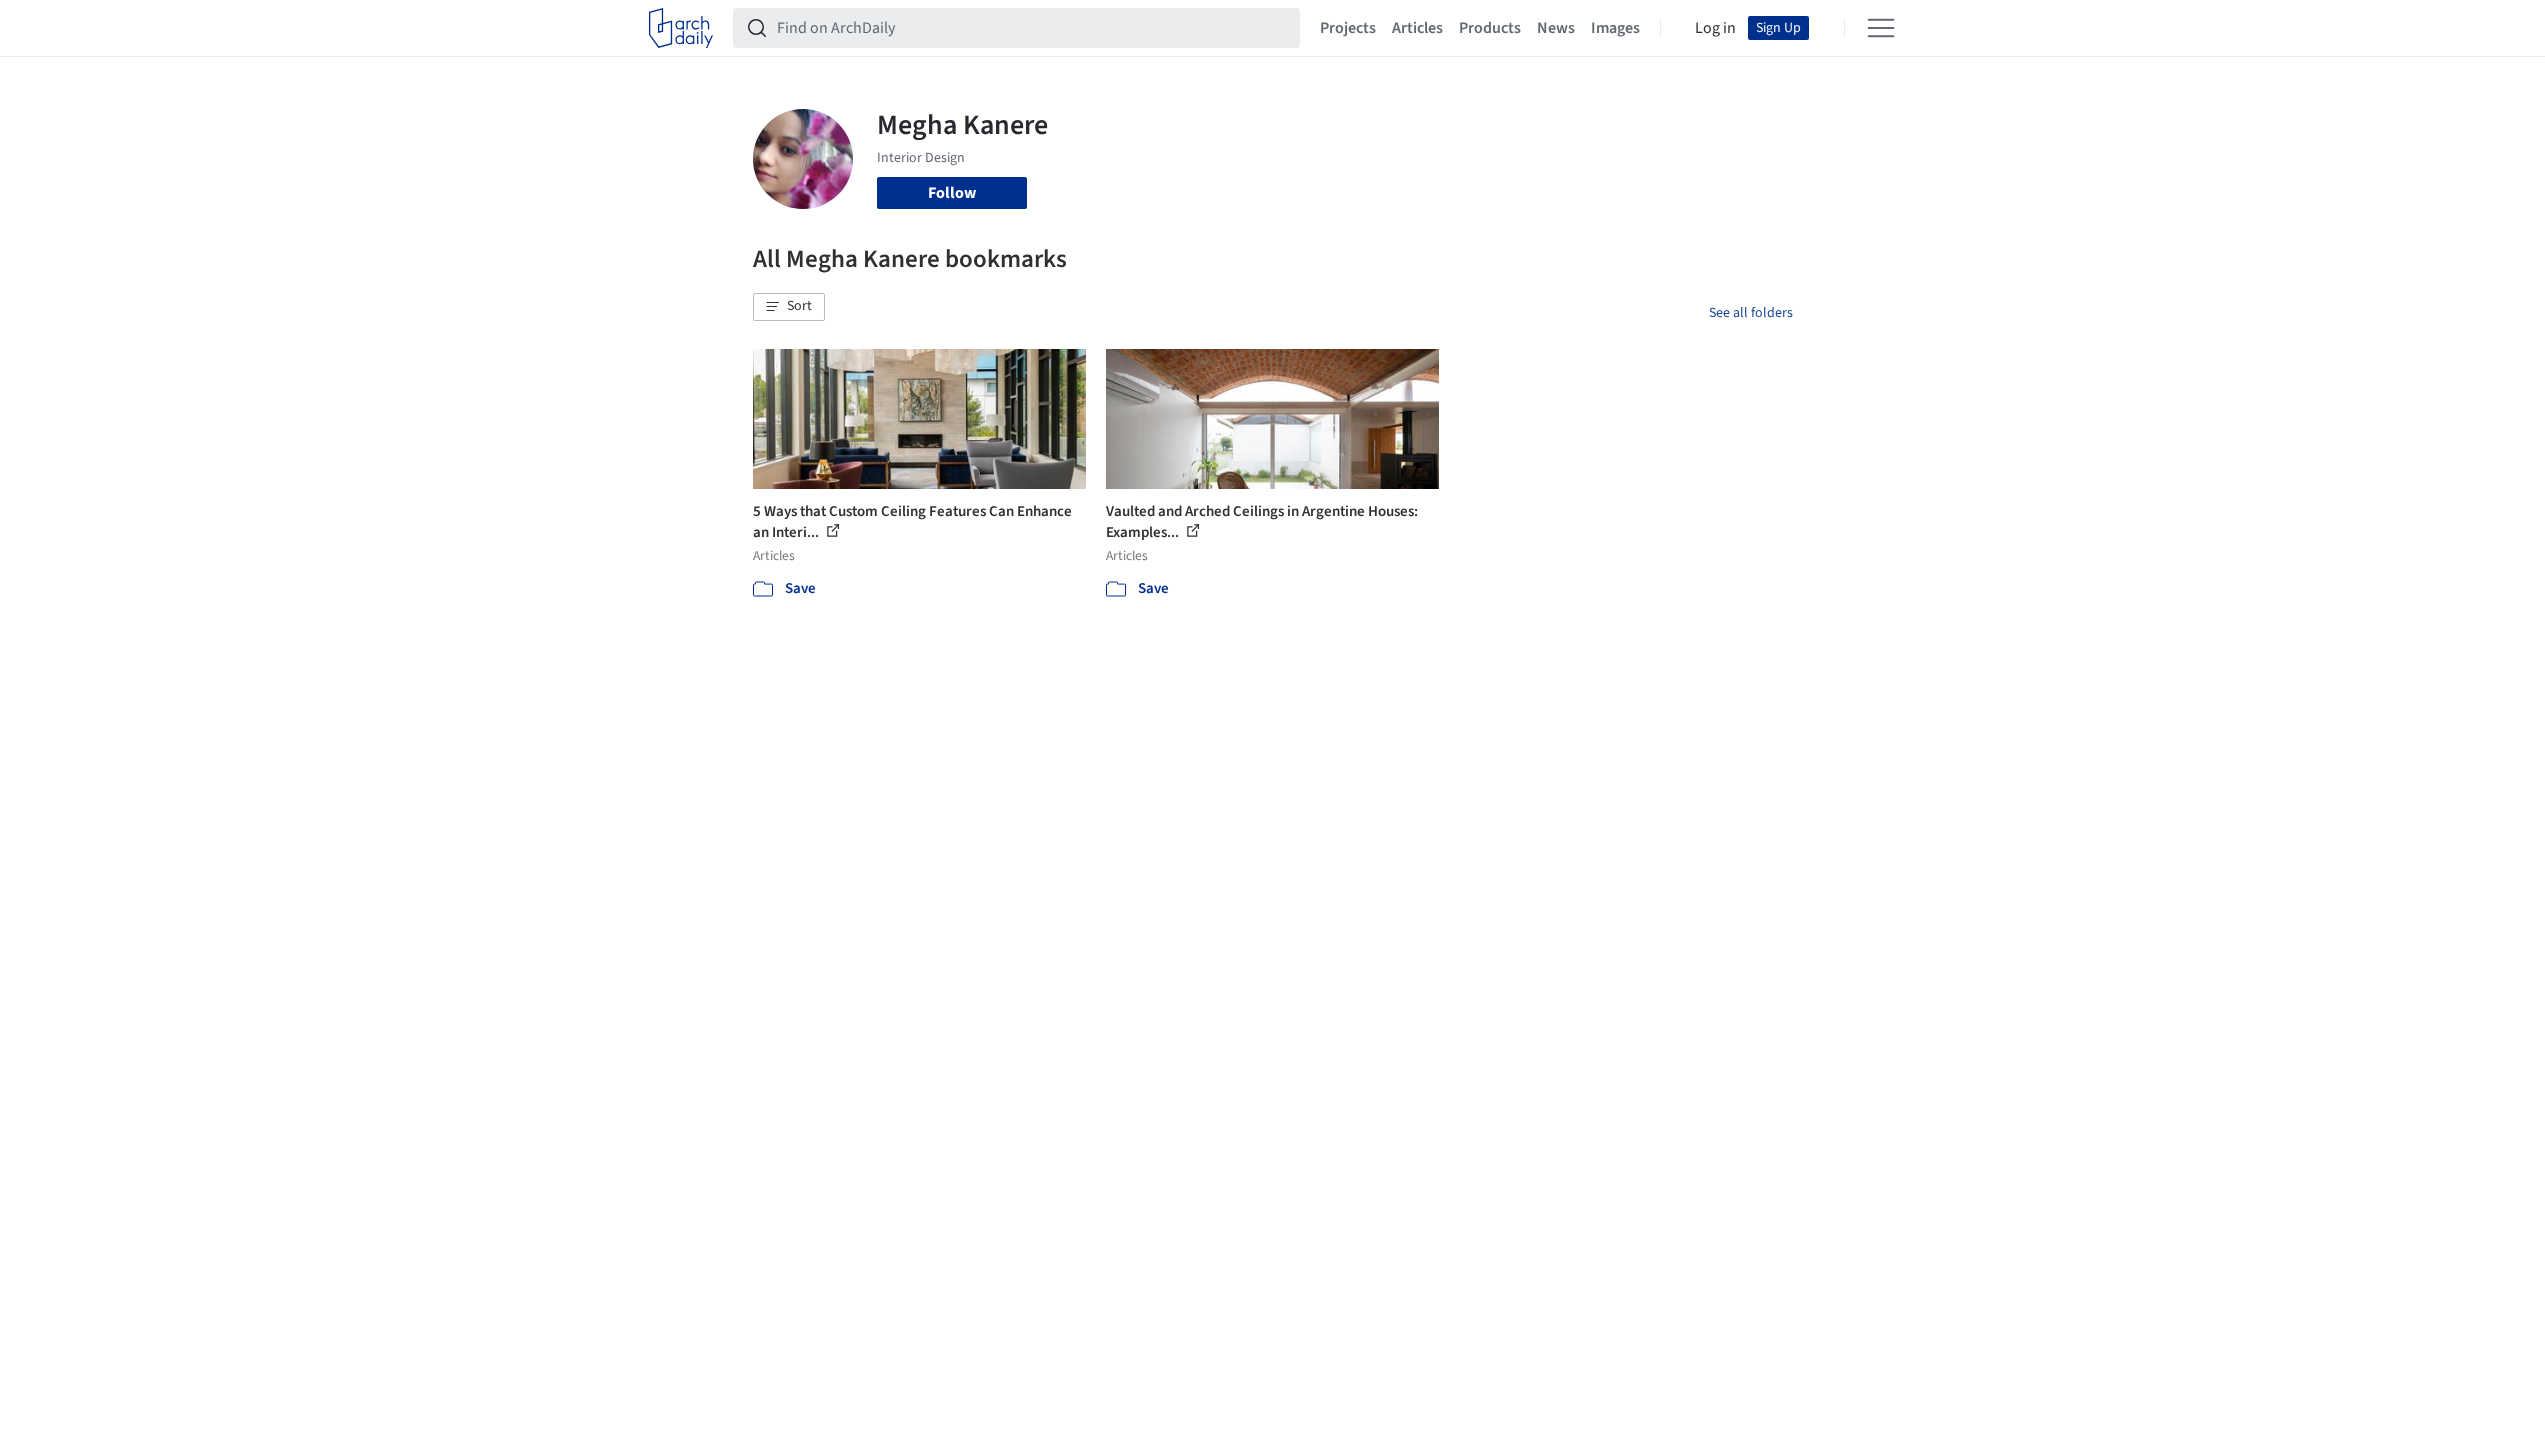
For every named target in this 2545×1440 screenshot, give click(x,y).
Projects (1348, 28)
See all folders (1751, 313)
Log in (1715, 28)
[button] (789, 307)
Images (1615, 28)
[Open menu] (1881, 28)
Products (1490, 28)
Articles (1417, 28)
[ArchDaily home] (681, 28)
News (1556, 28)
